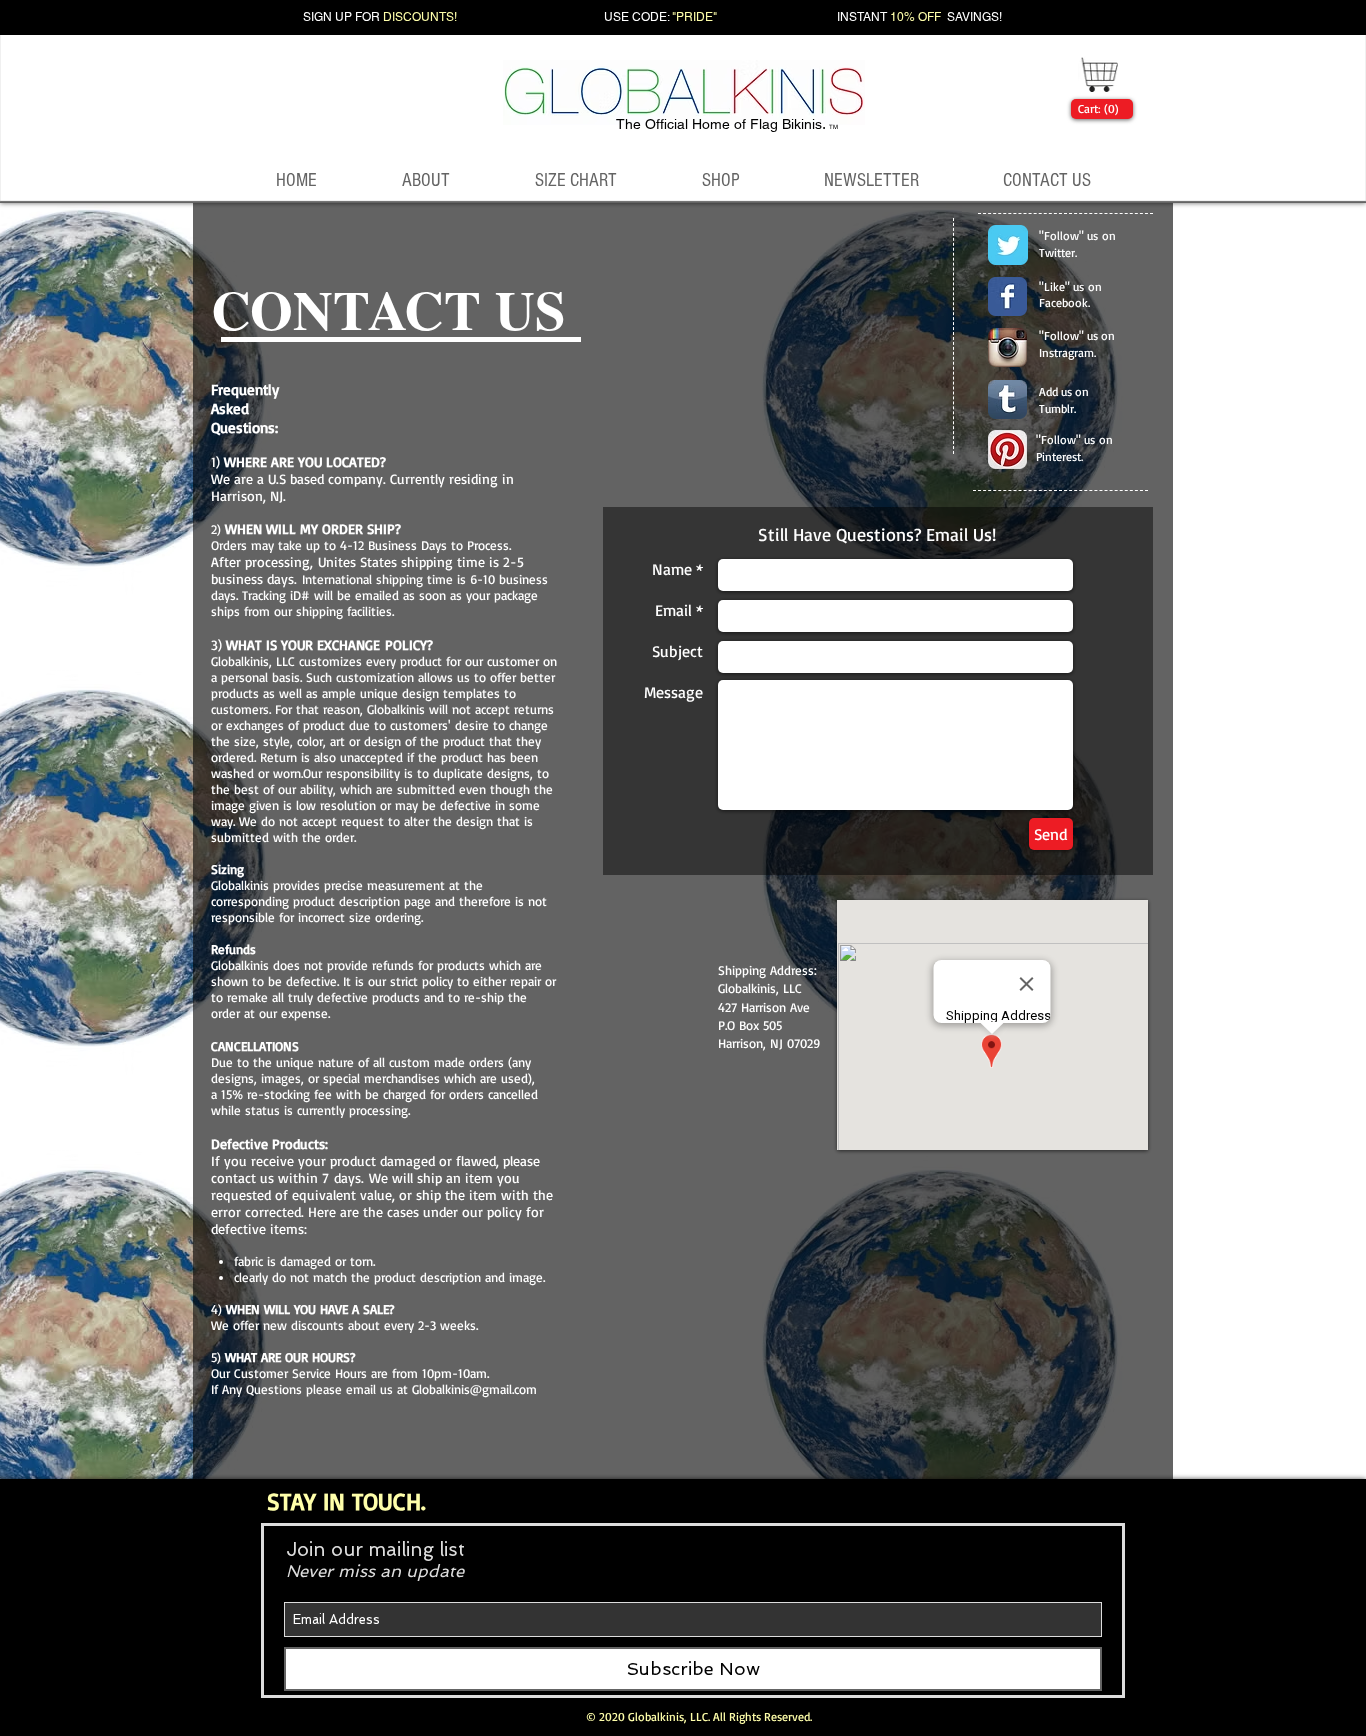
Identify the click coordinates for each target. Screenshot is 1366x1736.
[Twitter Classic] (1008, 245)
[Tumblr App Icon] (1007, 399)
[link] (1098, 109)
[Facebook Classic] (1007, 296)
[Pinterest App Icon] (1007, 449)
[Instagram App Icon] (1007, 347)
